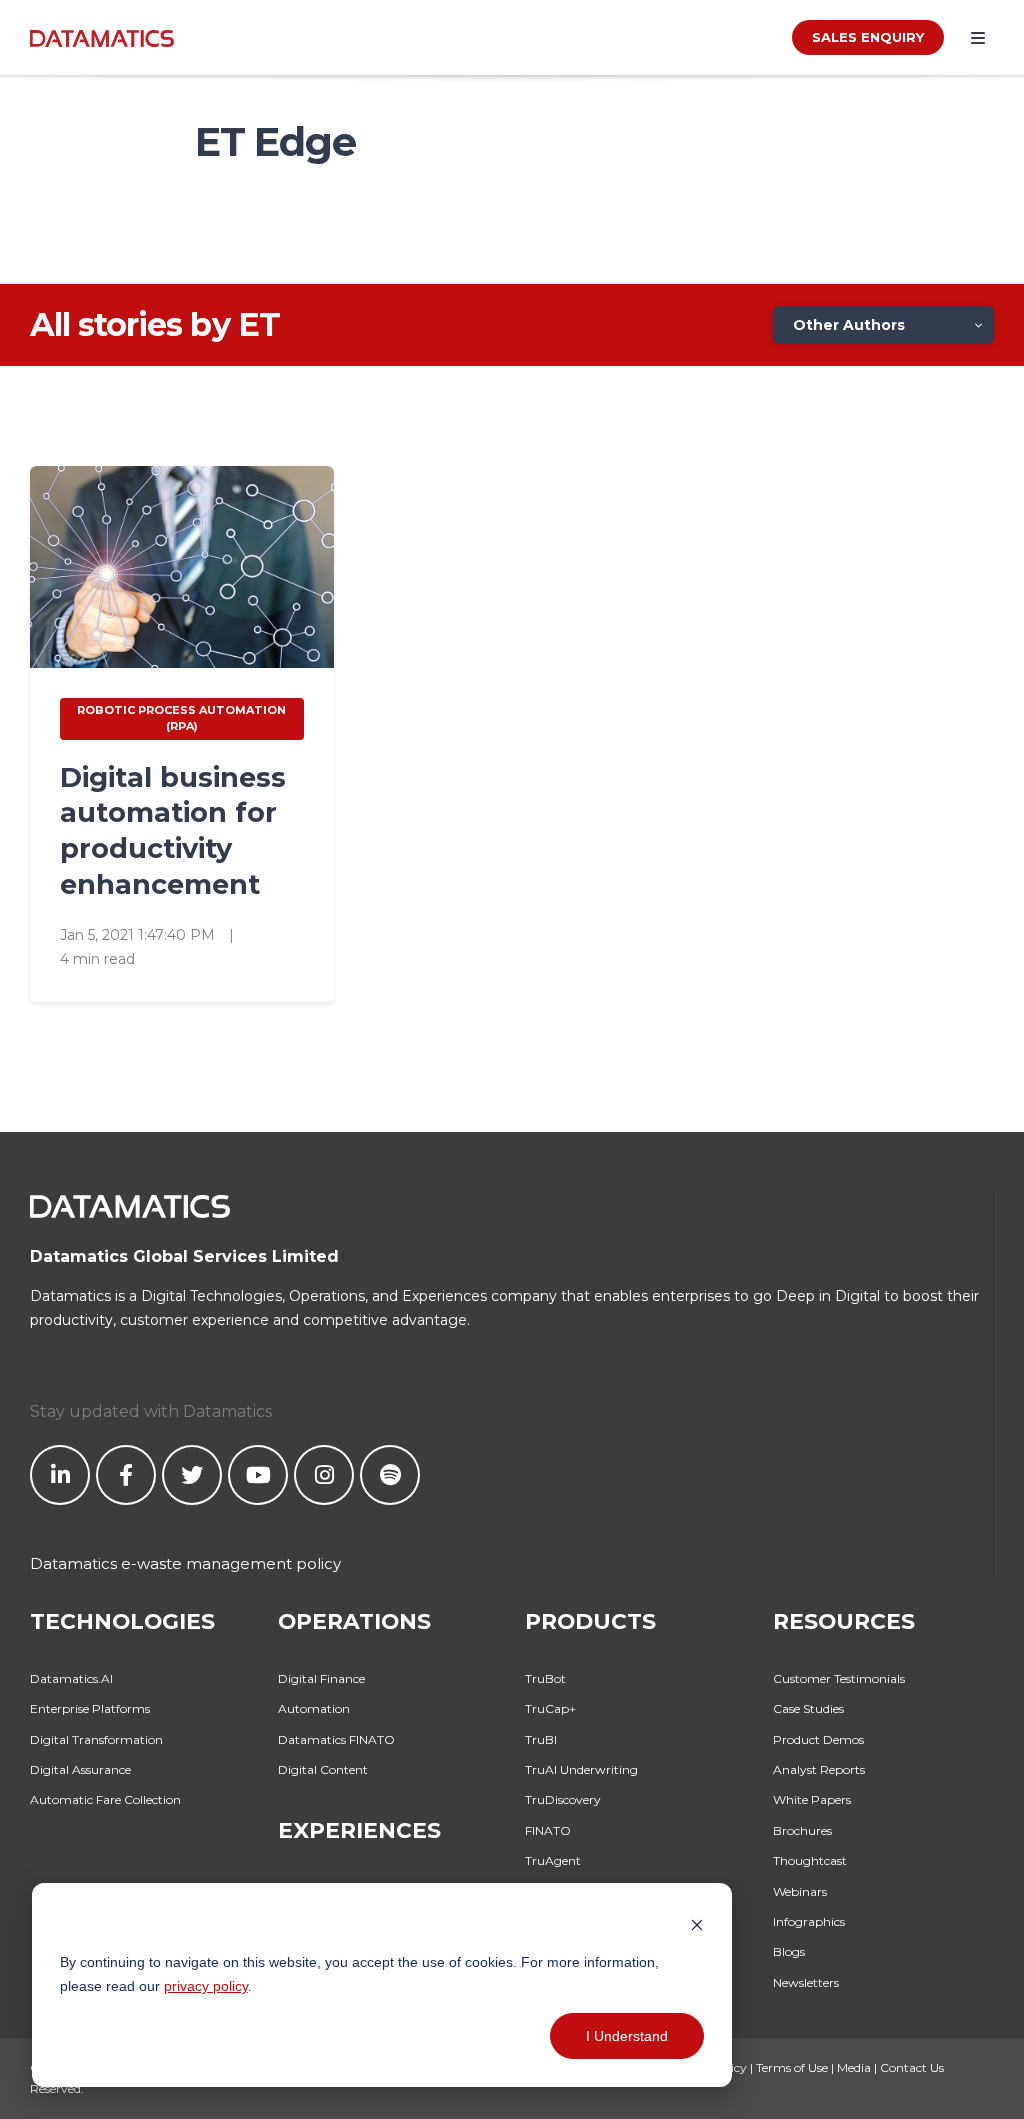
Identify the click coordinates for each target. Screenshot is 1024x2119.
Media (854, 2067)
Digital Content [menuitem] (323, 1769)
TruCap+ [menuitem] (550, 1708)
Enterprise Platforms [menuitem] (90, 1708)
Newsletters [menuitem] (806, 1982)
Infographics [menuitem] (809, 1921)
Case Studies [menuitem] (808, 1708)
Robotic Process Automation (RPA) (181, 718)
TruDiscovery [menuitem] (563, 1799)
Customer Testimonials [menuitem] (839, 1678)
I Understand (627, 2036)
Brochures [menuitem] (802, 1830)
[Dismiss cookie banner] (697, 1923)
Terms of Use (792, 2067)
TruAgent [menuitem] (553, 1860)
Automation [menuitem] (314, 1708)
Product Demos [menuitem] (818, 1739)
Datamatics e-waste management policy (185, 1563)
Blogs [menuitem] (789, 1951)
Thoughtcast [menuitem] (810, 1860)
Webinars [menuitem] (800, 1891)
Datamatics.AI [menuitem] (71, 1678)
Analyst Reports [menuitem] (819, 1769)
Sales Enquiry (868, 37)
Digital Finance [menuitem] (321, 1678)
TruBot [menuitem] (545, 1678)
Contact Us (912, 2067)
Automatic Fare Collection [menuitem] (105, 1799)
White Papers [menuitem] (812, 1799)
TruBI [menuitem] (541, 1739)
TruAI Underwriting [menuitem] (581, 1769)
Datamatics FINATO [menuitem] (336, 1739)
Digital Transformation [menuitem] (96, 1739)
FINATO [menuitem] (548, 1830)
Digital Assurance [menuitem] (80, 1769)
